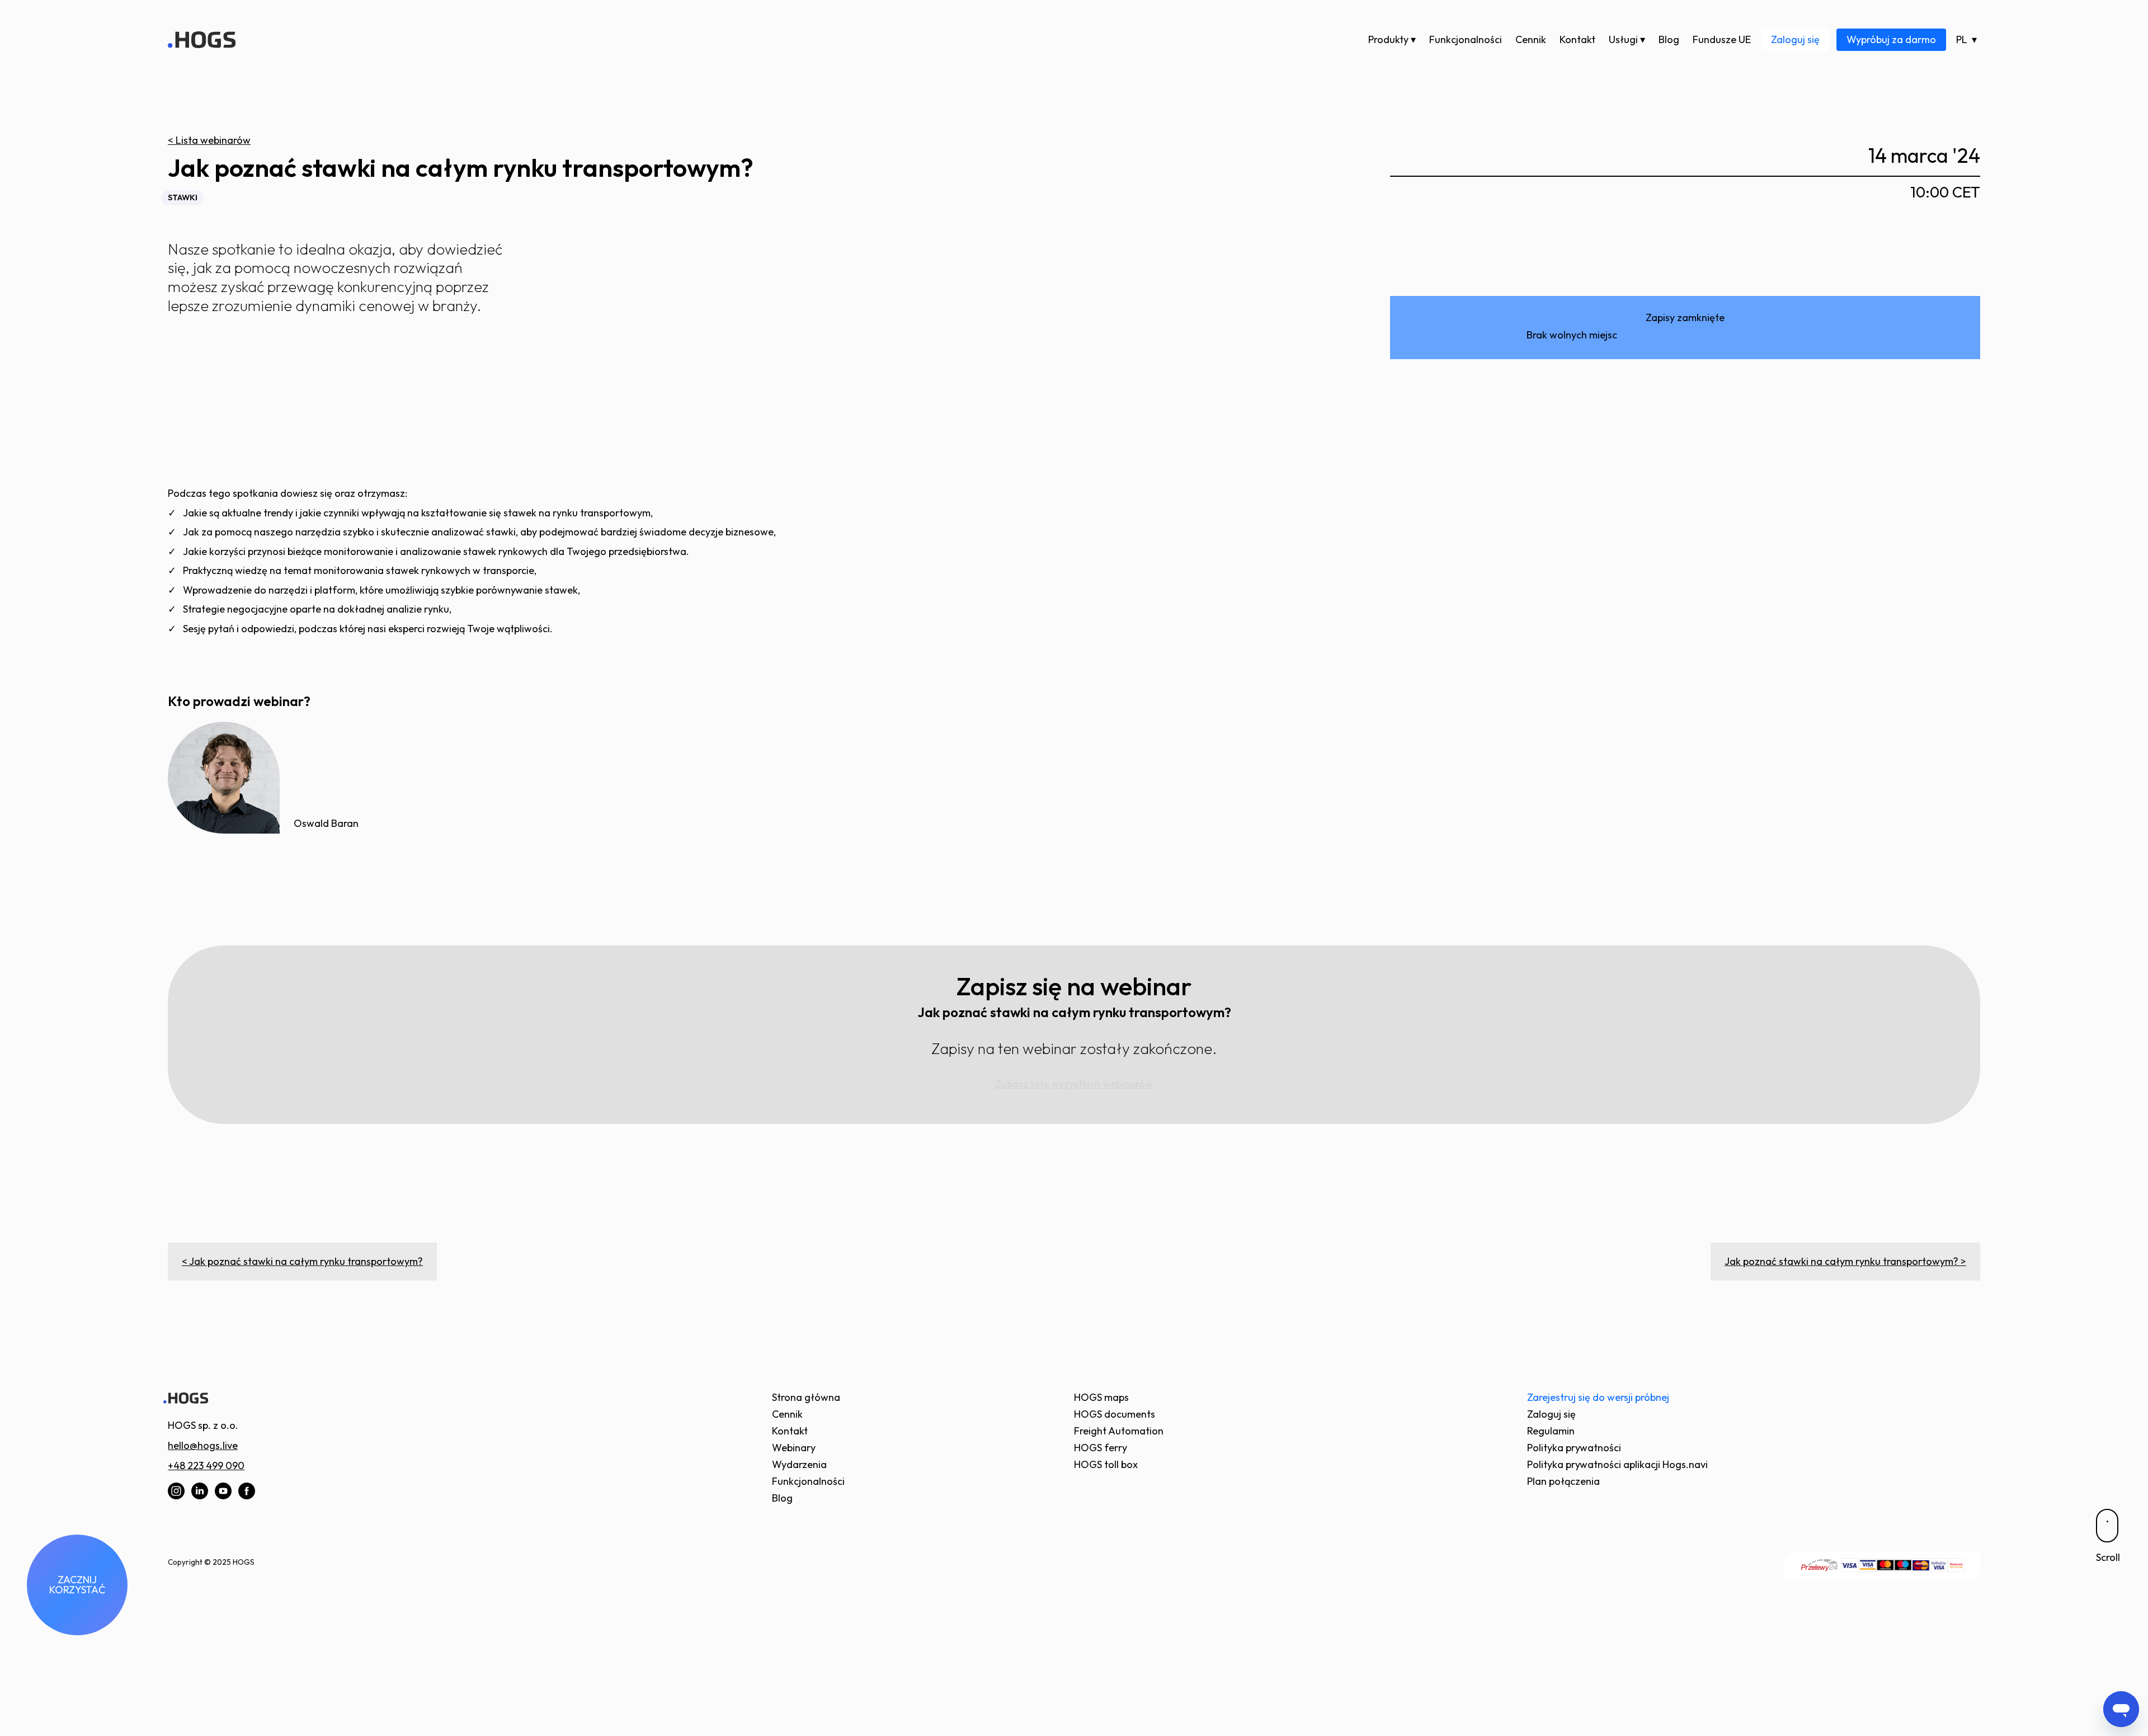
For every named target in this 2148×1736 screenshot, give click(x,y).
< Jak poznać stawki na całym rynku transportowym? (302, 1261)
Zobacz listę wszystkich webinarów (1074, 1084)
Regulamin (1551, 1431)
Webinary (794, 1448)
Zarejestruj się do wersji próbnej (1598, 1397)
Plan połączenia (1563, 1481)
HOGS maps (1101, 1397)
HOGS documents (1115, 1414)
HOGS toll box (1106, 1464)
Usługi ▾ (1627, 39)
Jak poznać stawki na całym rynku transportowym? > (1845, 1261)
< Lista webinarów (209, 140)
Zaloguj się (1795, 39)
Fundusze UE (1722, 39)
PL (1962, 39)
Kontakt (1577, 39)
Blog (1669, 39)
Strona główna (806, 1397)
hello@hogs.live (203, 1445)
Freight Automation (1119, 1431)
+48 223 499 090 (206, 1466)
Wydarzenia (799, 1464)
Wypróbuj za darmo (1891, 39)
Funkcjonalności (1466, 39)
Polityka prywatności (1574, 1448)
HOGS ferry (1101, 1448)
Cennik (1531, 39)
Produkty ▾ (1392, 39)
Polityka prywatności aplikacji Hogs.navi (1617, 1464)
